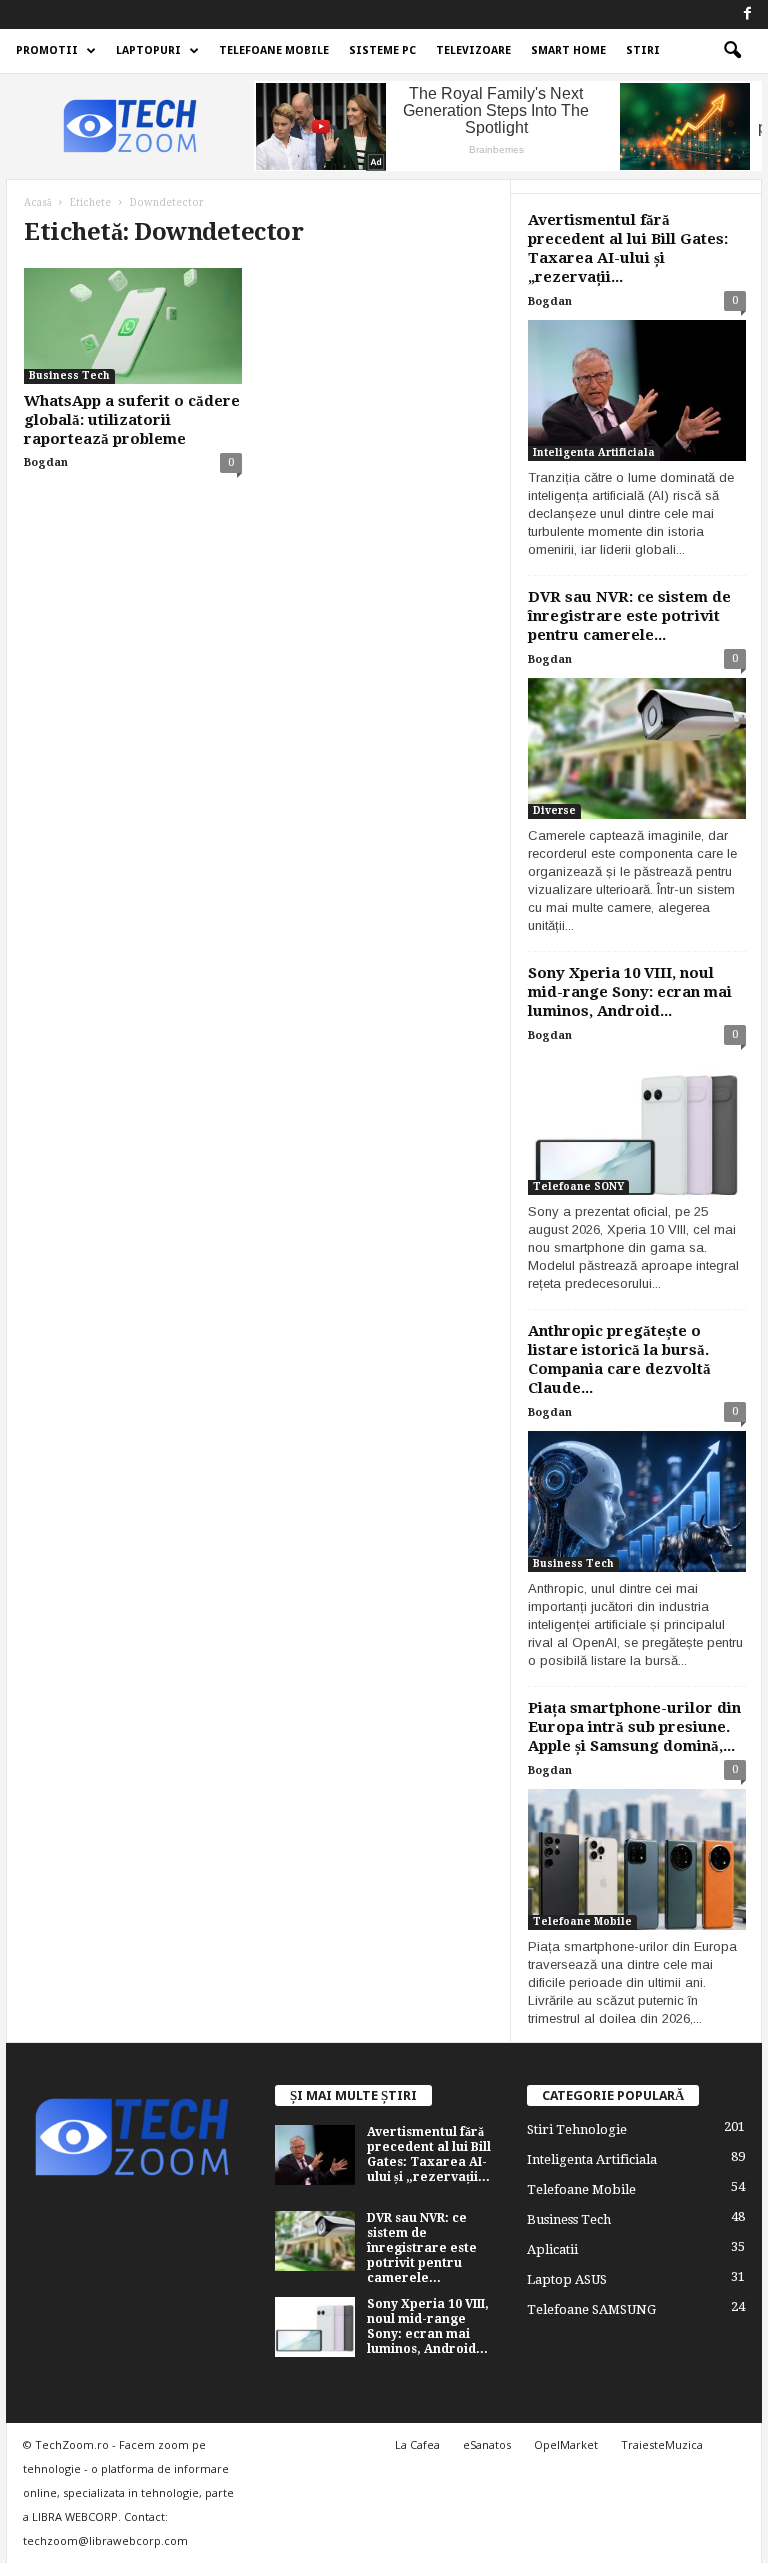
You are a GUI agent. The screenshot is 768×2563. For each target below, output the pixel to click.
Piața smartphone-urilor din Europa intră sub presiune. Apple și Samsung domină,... (634, 1727)
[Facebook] (747, 14)
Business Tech (69, 375)
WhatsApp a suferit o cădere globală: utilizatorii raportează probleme (132, 420)
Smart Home (568, 50)
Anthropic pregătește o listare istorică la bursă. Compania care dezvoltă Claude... (619, 1359)
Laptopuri (148, 50)
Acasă (37, 202)
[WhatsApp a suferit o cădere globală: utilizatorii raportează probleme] (133, 326)
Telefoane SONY (578, 1186)
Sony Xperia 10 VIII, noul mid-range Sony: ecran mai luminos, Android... (630, 992)
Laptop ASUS (567, 2279)
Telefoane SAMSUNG (591, 2309)
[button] (732, 51)
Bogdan (46, 462)
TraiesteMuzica (662, 2444)
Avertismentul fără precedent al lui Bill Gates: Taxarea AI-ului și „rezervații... (628, 248)
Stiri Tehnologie (577, 2129)
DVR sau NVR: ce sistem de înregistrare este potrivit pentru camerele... (629, 616)
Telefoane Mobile (274, 50)
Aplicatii (552, 2249)
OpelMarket (566, 2444)
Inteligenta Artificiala (594, 452)
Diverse (554, 810)
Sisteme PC (382, 50)
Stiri (643, 50)
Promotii (47, 50)
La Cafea (417, 2444)
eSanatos (487, 2444)
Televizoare (473, 50)
